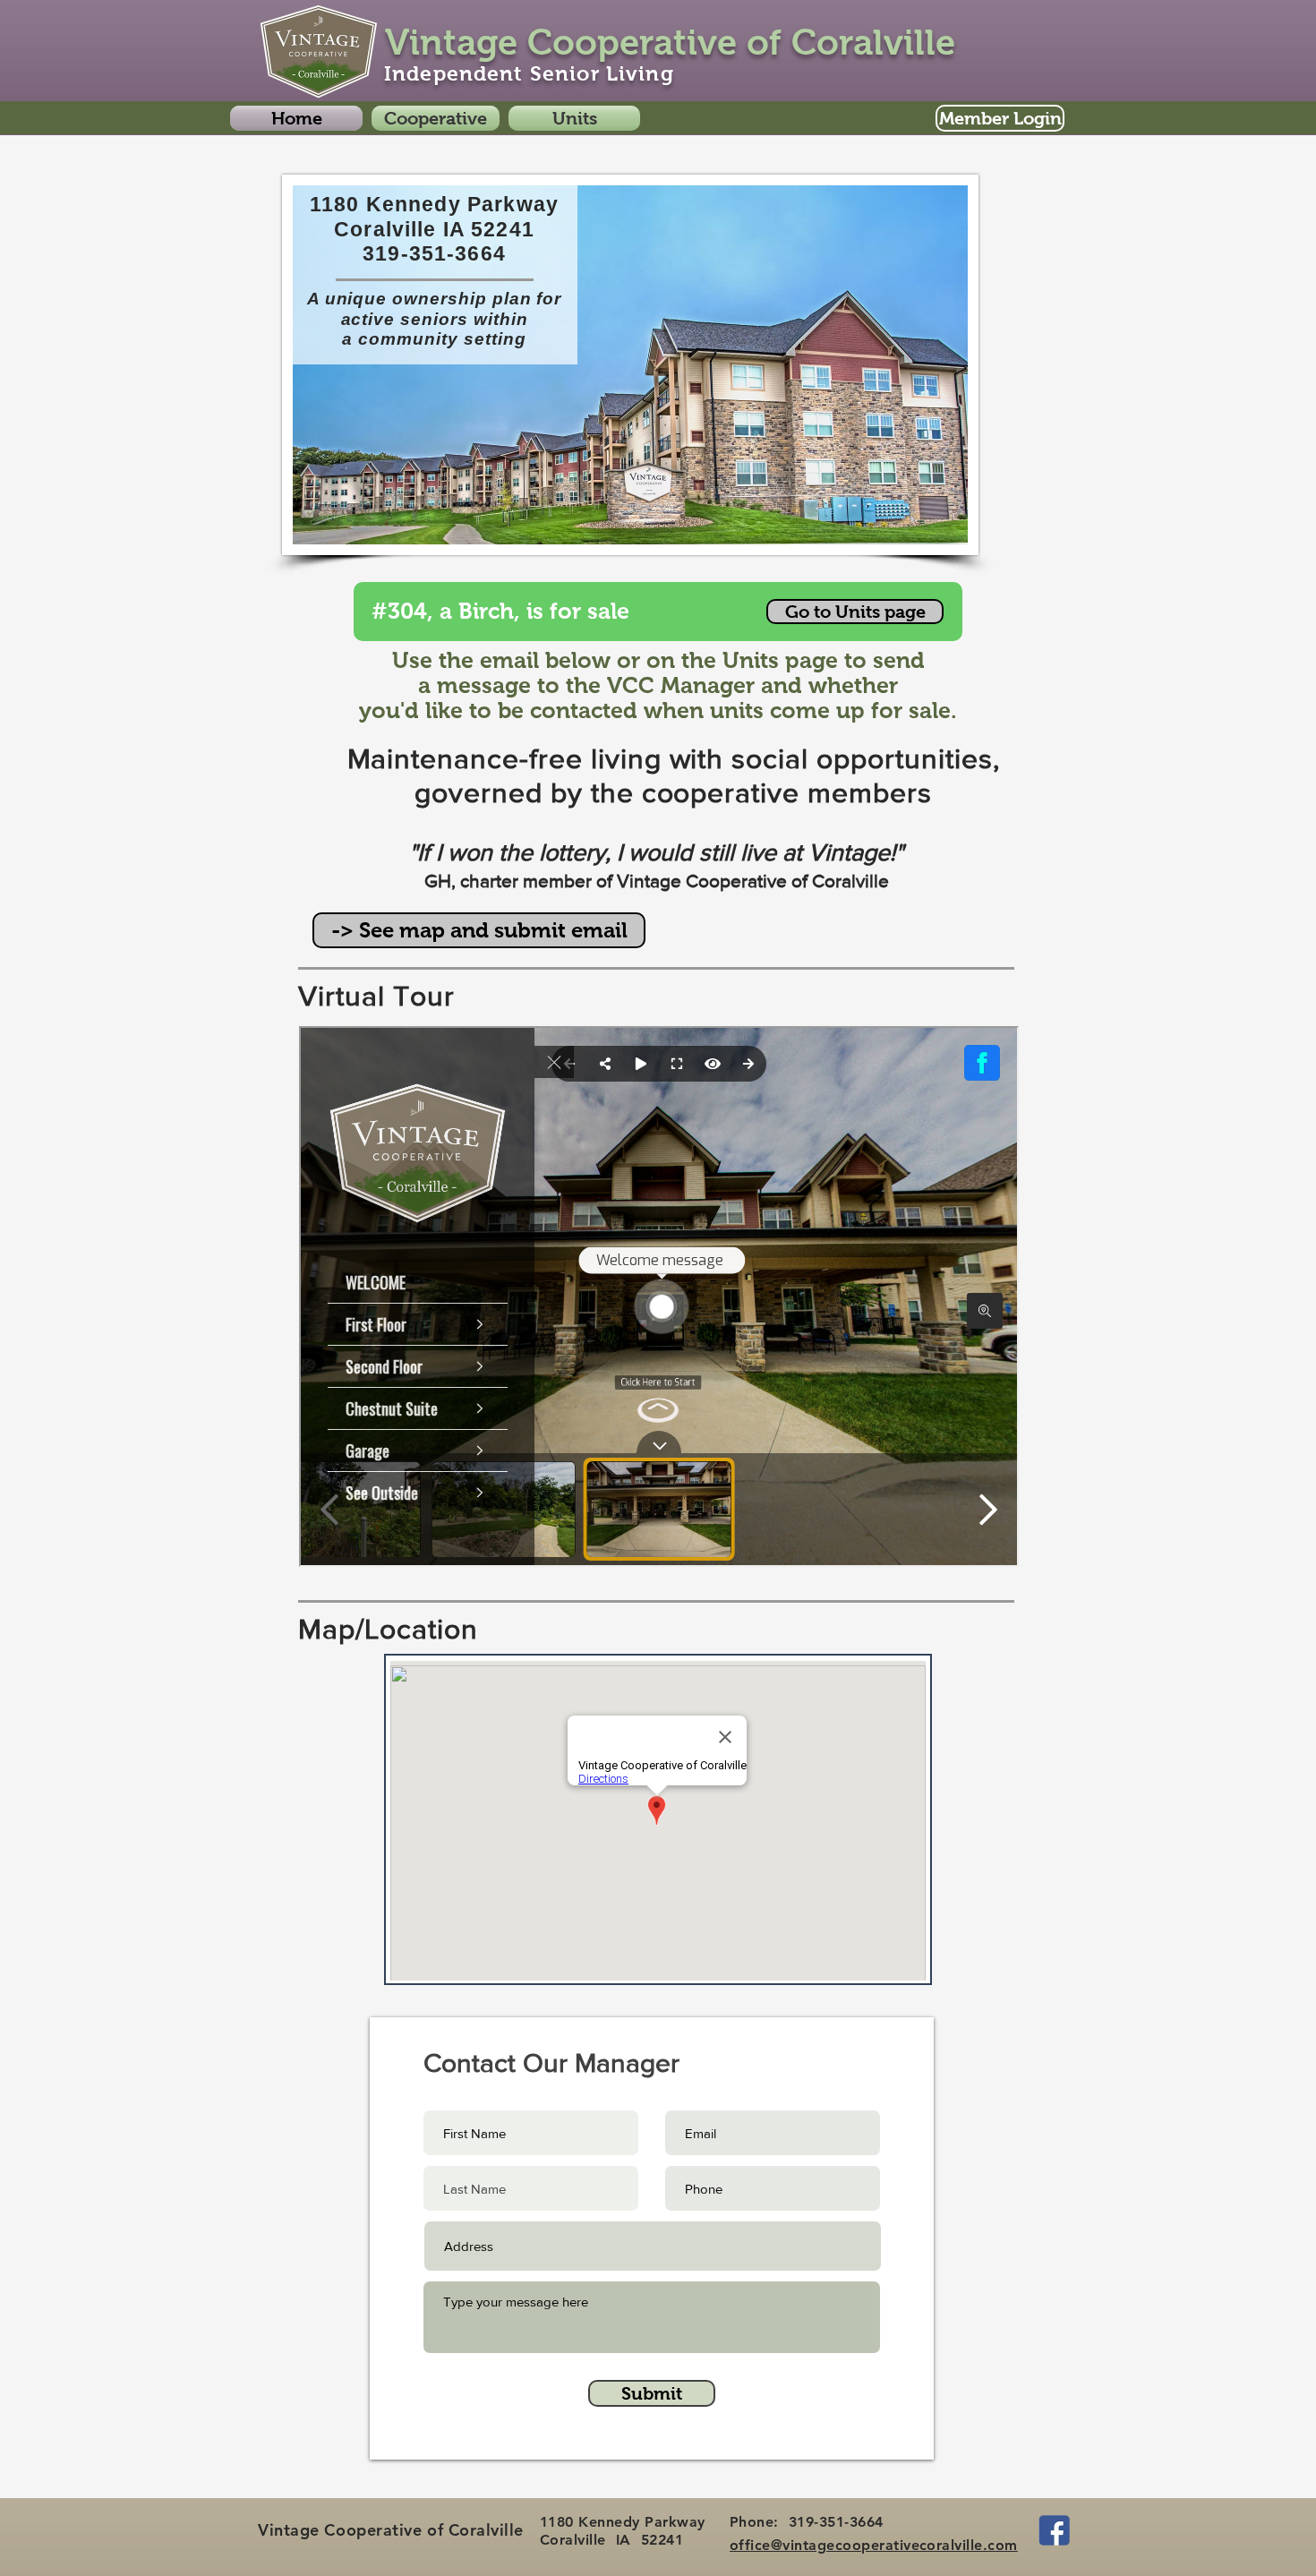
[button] (436, 118)
